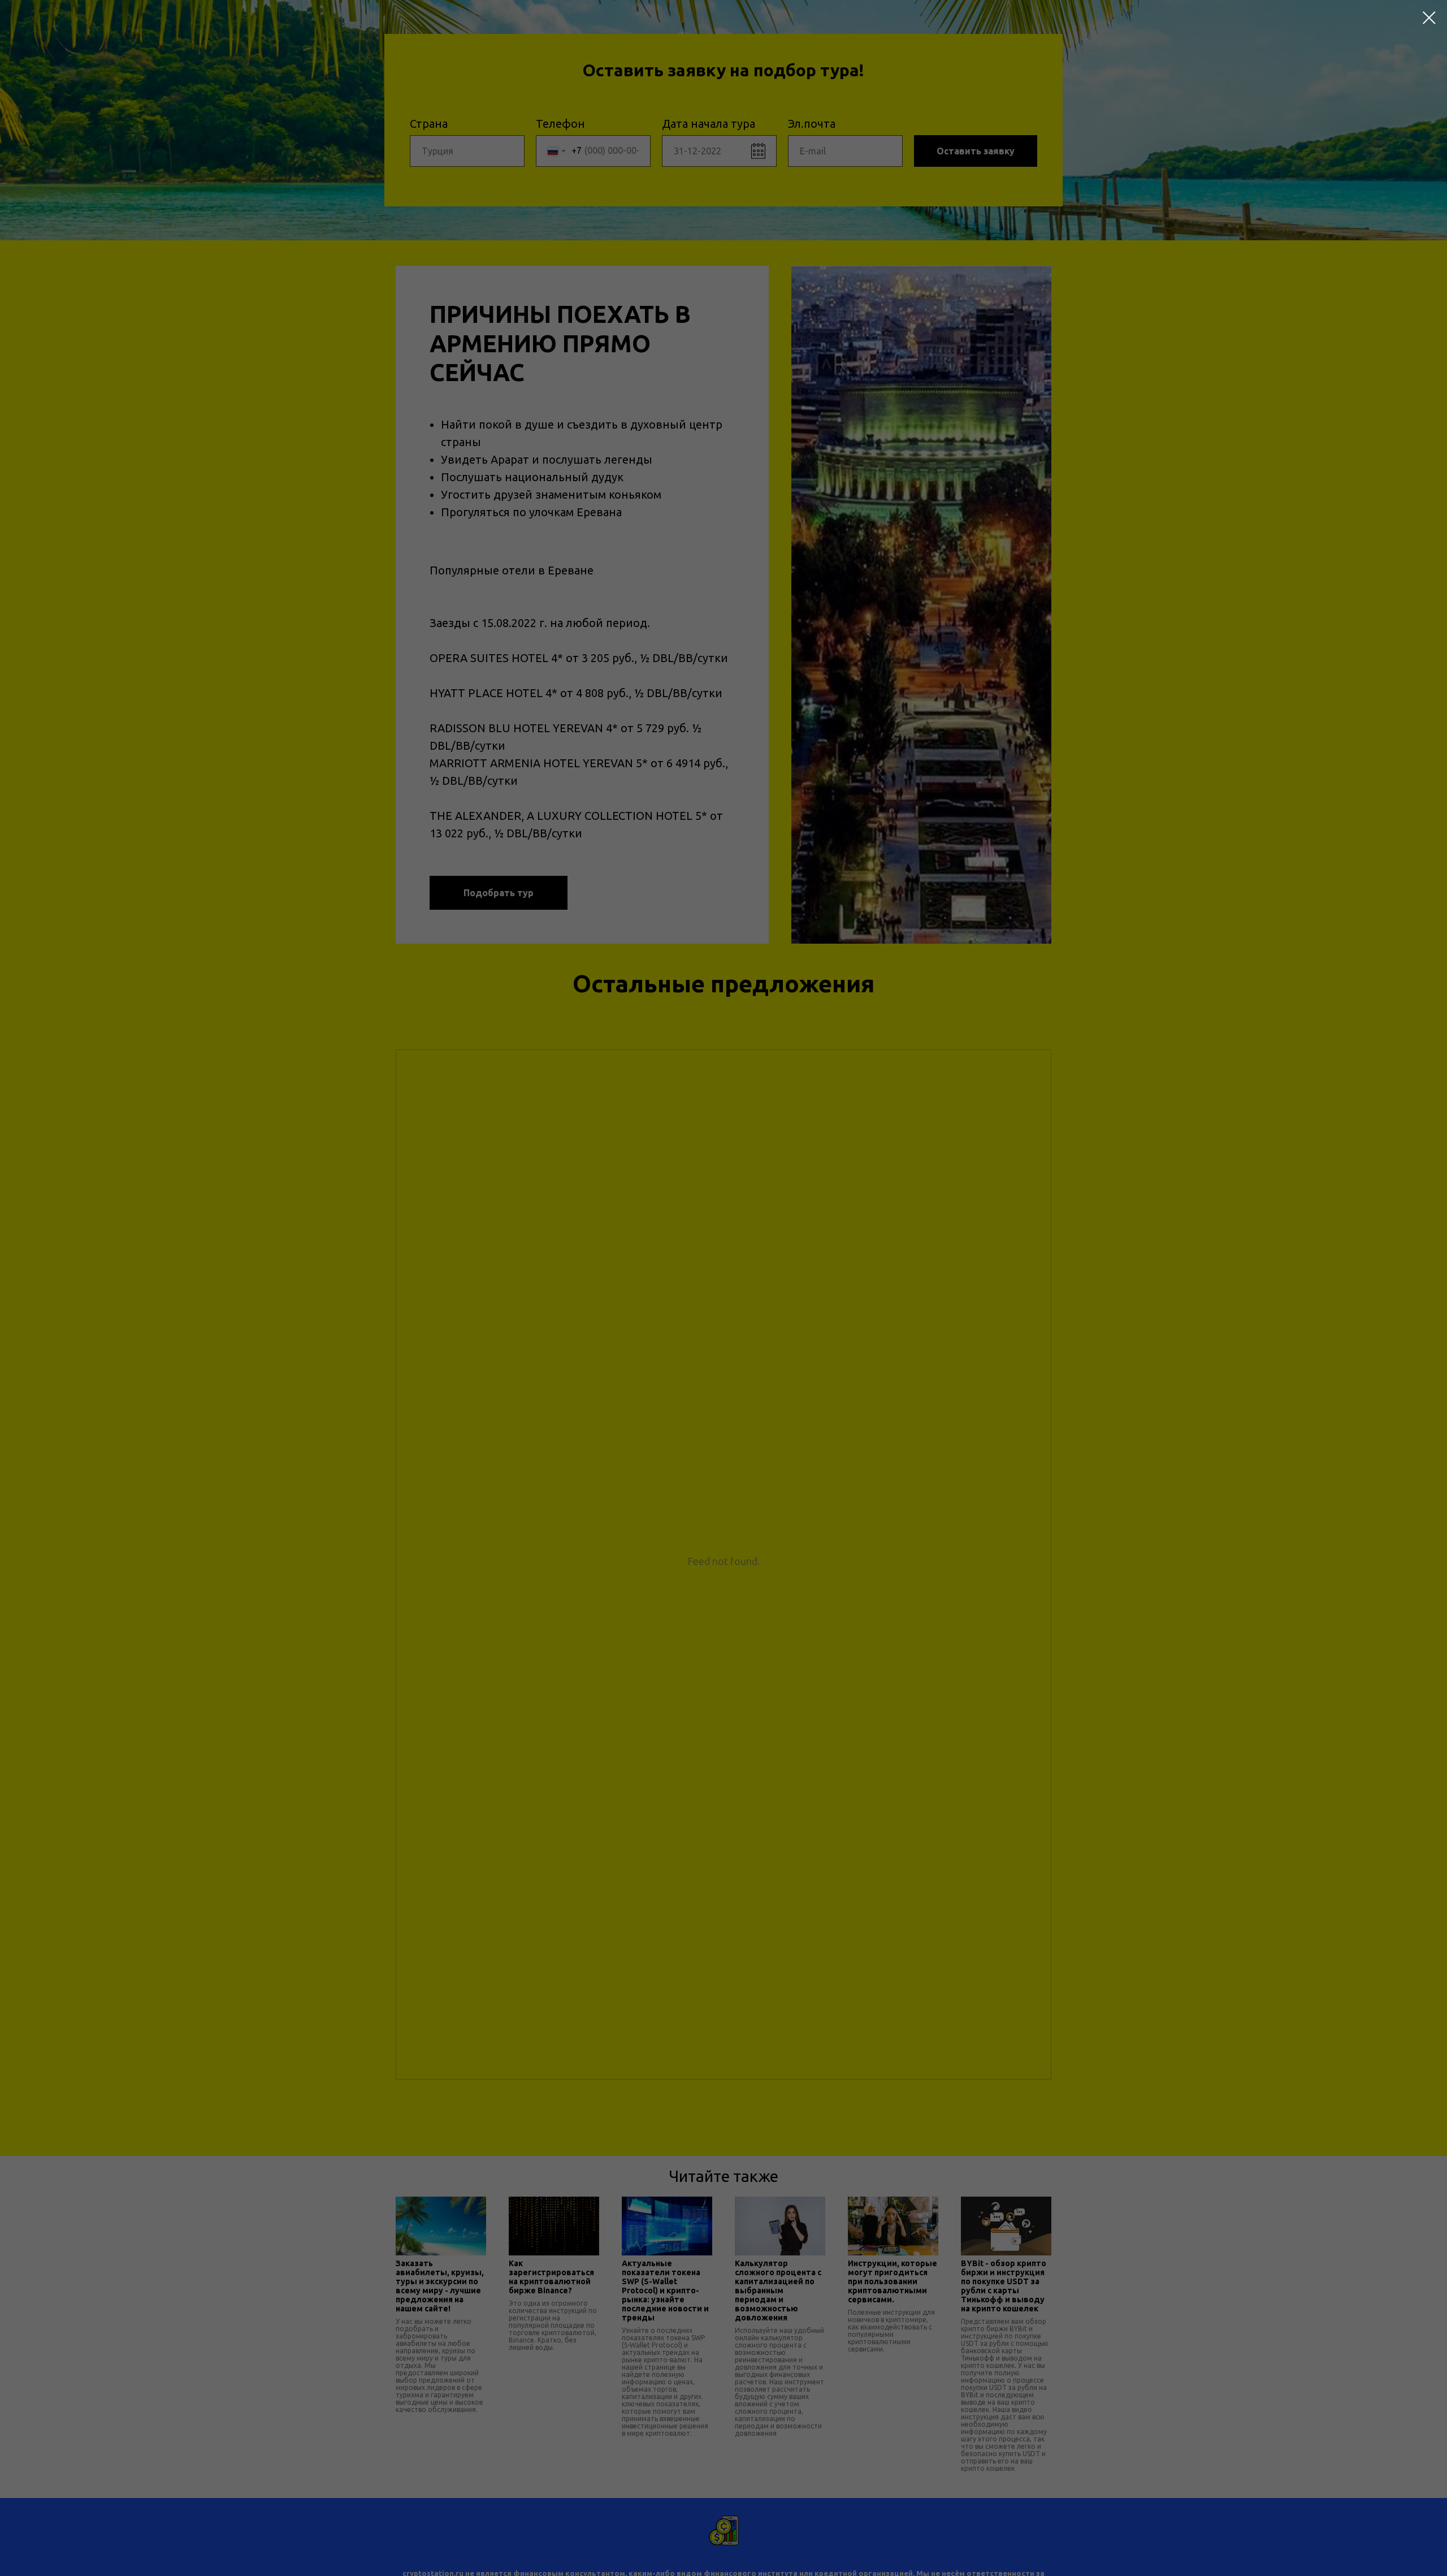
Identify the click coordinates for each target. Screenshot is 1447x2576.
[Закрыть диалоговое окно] (1429, 18)
